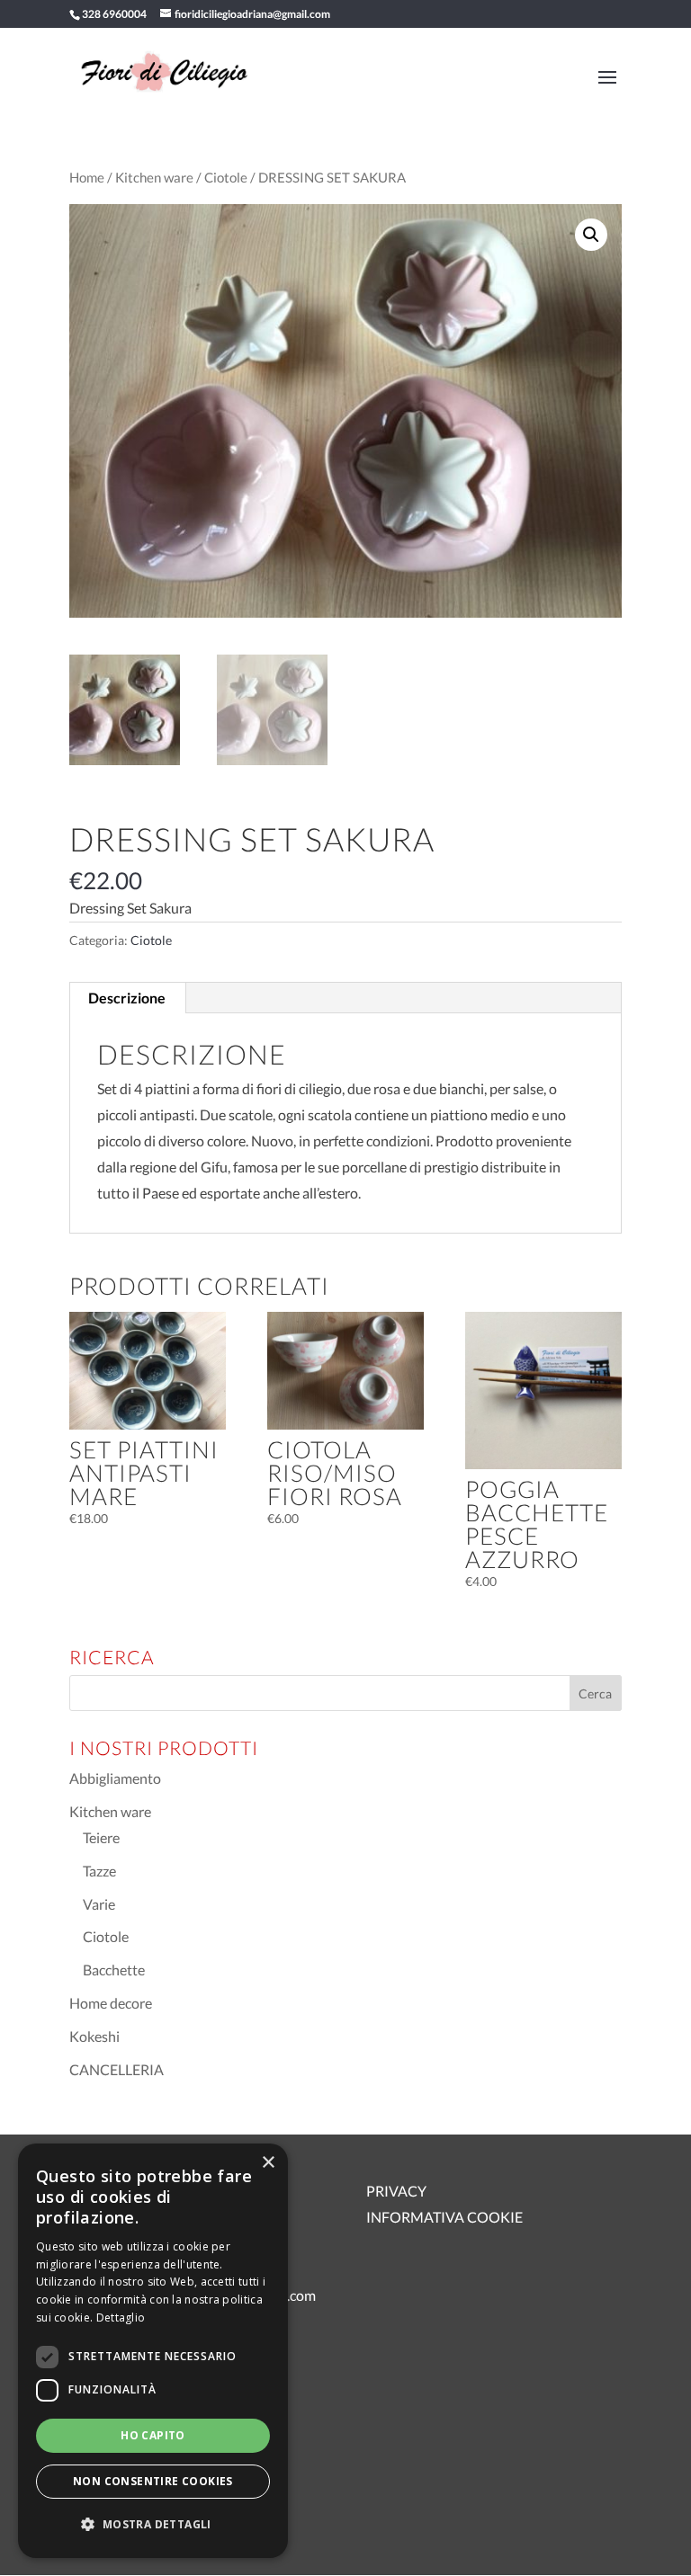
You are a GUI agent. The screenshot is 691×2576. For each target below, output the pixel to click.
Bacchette (114, 1970)
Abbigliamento (115, 1778)
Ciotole (226, 177)
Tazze (99, 1871)
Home (87, 177)
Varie (99, 1904)
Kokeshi (94, 2036)
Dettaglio (121, 2318)
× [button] (268, 2163)
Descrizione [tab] (127, 998)
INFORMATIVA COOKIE (444, 2217)
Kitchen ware (154, 177)
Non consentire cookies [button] (153, 2481)
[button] (591, 235)
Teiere (101, 1837)
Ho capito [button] (153, 2435)
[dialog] (153, 2351)
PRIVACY (396, 2191)
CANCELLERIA (117, 2069)
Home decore (111, 2003)
